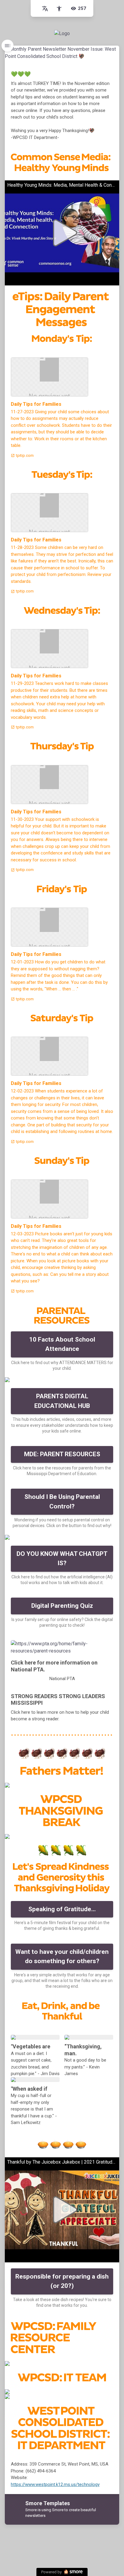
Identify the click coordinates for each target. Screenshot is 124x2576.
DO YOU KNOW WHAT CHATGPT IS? (62, 1559)
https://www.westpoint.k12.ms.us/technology (55, 2484)
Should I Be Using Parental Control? (62, 1502)
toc (8, 46)
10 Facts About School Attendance (62, 1344)
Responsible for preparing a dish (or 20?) (62, 2281)
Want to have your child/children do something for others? (62, 1957)
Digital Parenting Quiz (62, 1606)
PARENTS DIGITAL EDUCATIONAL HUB (62, 1401)
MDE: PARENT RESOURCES (62, 1454)
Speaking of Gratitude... (62, 1909)
